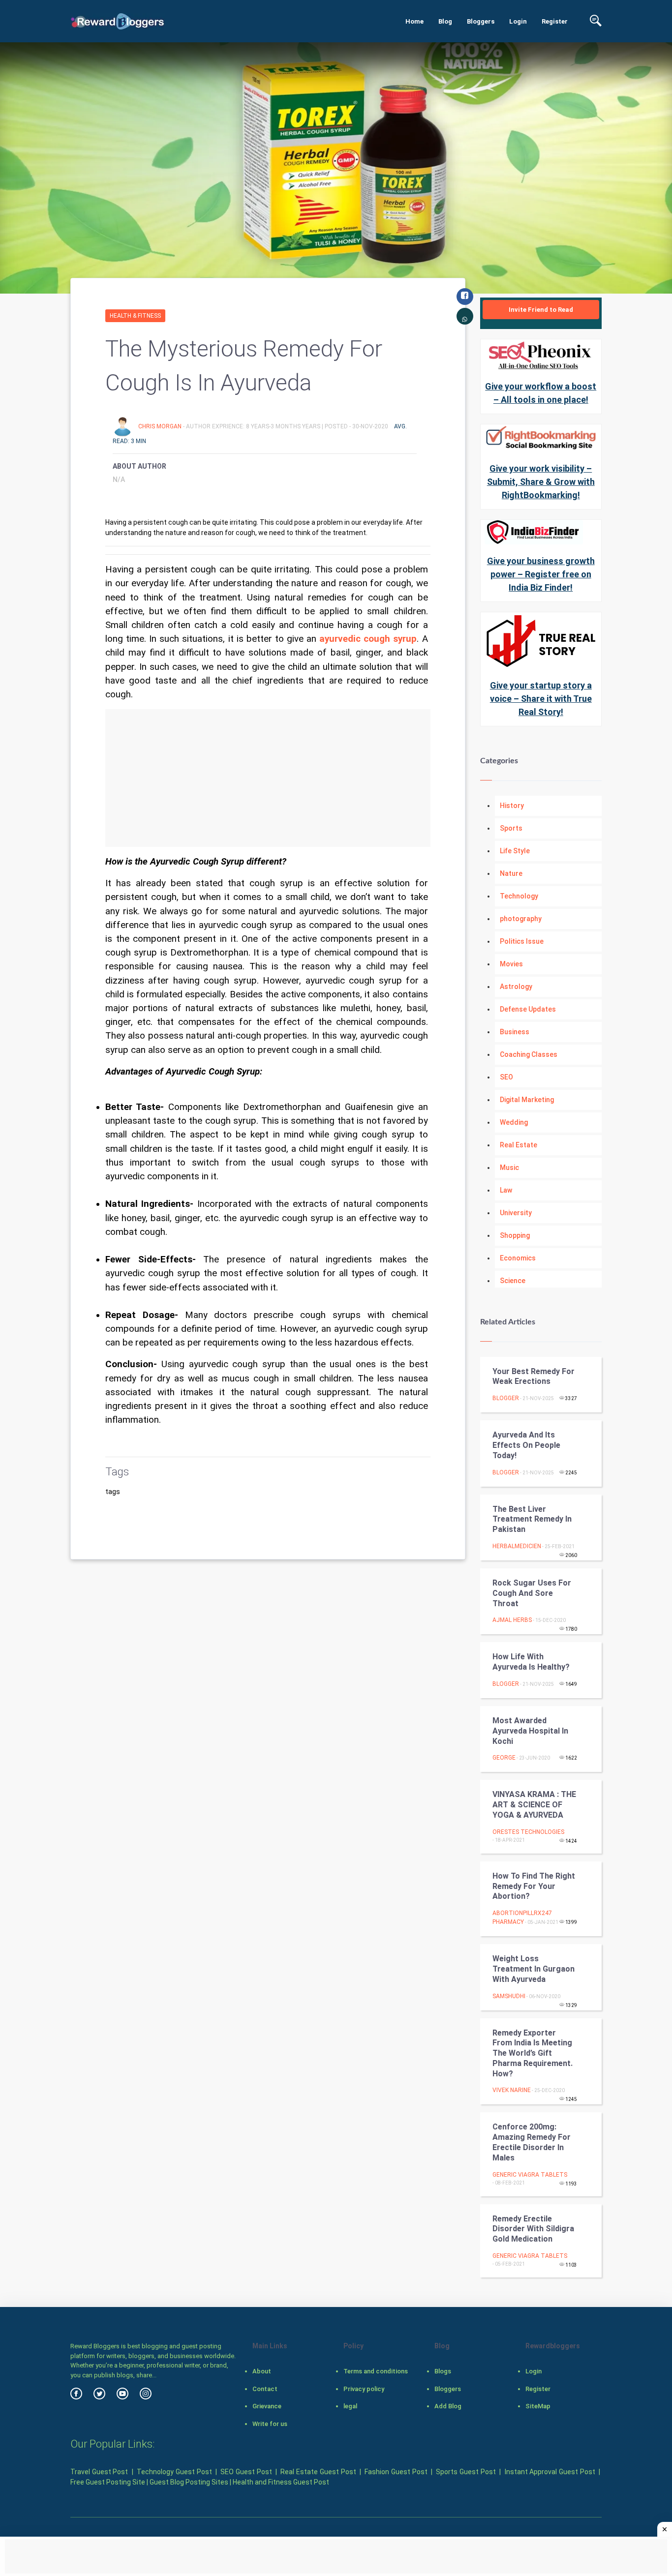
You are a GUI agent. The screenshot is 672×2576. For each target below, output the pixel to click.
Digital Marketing (527, 1100)
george (504, 1758)
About (262, 2371)
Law (506, 1190)
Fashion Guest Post (396, 2472)
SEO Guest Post (246, 2472)
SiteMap (538, 2406)
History (512, 806)
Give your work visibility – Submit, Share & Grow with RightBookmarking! (541, 482)
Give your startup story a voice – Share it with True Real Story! (541, 699)
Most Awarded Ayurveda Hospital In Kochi (530, 1731)
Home (414, 21)
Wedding (514, 1122)
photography (521, 919)
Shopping (515, 1235)
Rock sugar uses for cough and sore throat (532, 1593)
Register (555, 21)
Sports (511, 828)
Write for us (270, 2424)
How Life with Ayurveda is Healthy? (531, 1662)
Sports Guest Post (466, 2472)
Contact (265, 2389)
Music (509, 1168)
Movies (511, 964)
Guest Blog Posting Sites (189, 2482)
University (516, 1213)
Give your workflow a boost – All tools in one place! (541, 393)
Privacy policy (364, 2389)
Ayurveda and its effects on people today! (526, 1445)
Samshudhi (509, 1996)
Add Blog (448, 2406)
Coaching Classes (529, 1054)
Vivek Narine (512, 2090)
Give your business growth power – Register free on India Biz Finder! (541, 574)
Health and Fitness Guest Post (281, 2482)
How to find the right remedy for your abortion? (534, 1886)
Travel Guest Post (99, 2472)
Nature (511, 873)
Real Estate (519, 1145)
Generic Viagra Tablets (530, 2175)
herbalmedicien (517, 1546)
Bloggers (481, 21)
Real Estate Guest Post (318, 2472)
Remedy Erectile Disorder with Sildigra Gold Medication (533, 2229)
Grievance (267, 2406)
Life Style (515, 851)
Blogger (506, 1398)
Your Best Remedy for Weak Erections (534, 1377)
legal (350, 2406)
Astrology (516, 987)
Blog (445, 21)
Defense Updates (528, 1009)
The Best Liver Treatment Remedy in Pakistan (532, 1519)
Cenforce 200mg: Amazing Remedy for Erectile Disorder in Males (532, 2142)
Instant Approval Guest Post (550, 2472)
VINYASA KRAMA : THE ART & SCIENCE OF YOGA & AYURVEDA (534, 1805)
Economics (518, 1258)
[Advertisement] (268, 778)
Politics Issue (522, 941)
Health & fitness (135, 316)
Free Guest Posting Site (108, 2482)
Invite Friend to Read (541, 310)
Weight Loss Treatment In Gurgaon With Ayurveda (534, 1969)
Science (513, 1281)
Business (515, 1032)
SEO (506, 1077)
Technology (519, 896)
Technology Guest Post (174, 2472)
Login (518, 21)
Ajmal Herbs (512, 1620)
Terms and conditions (376, 2371)
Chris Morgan (161, 426)
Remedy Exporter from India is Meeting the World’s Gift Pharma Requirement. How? (533, 2053)
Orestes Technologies (528, 1832)
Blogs (443, 2371)
